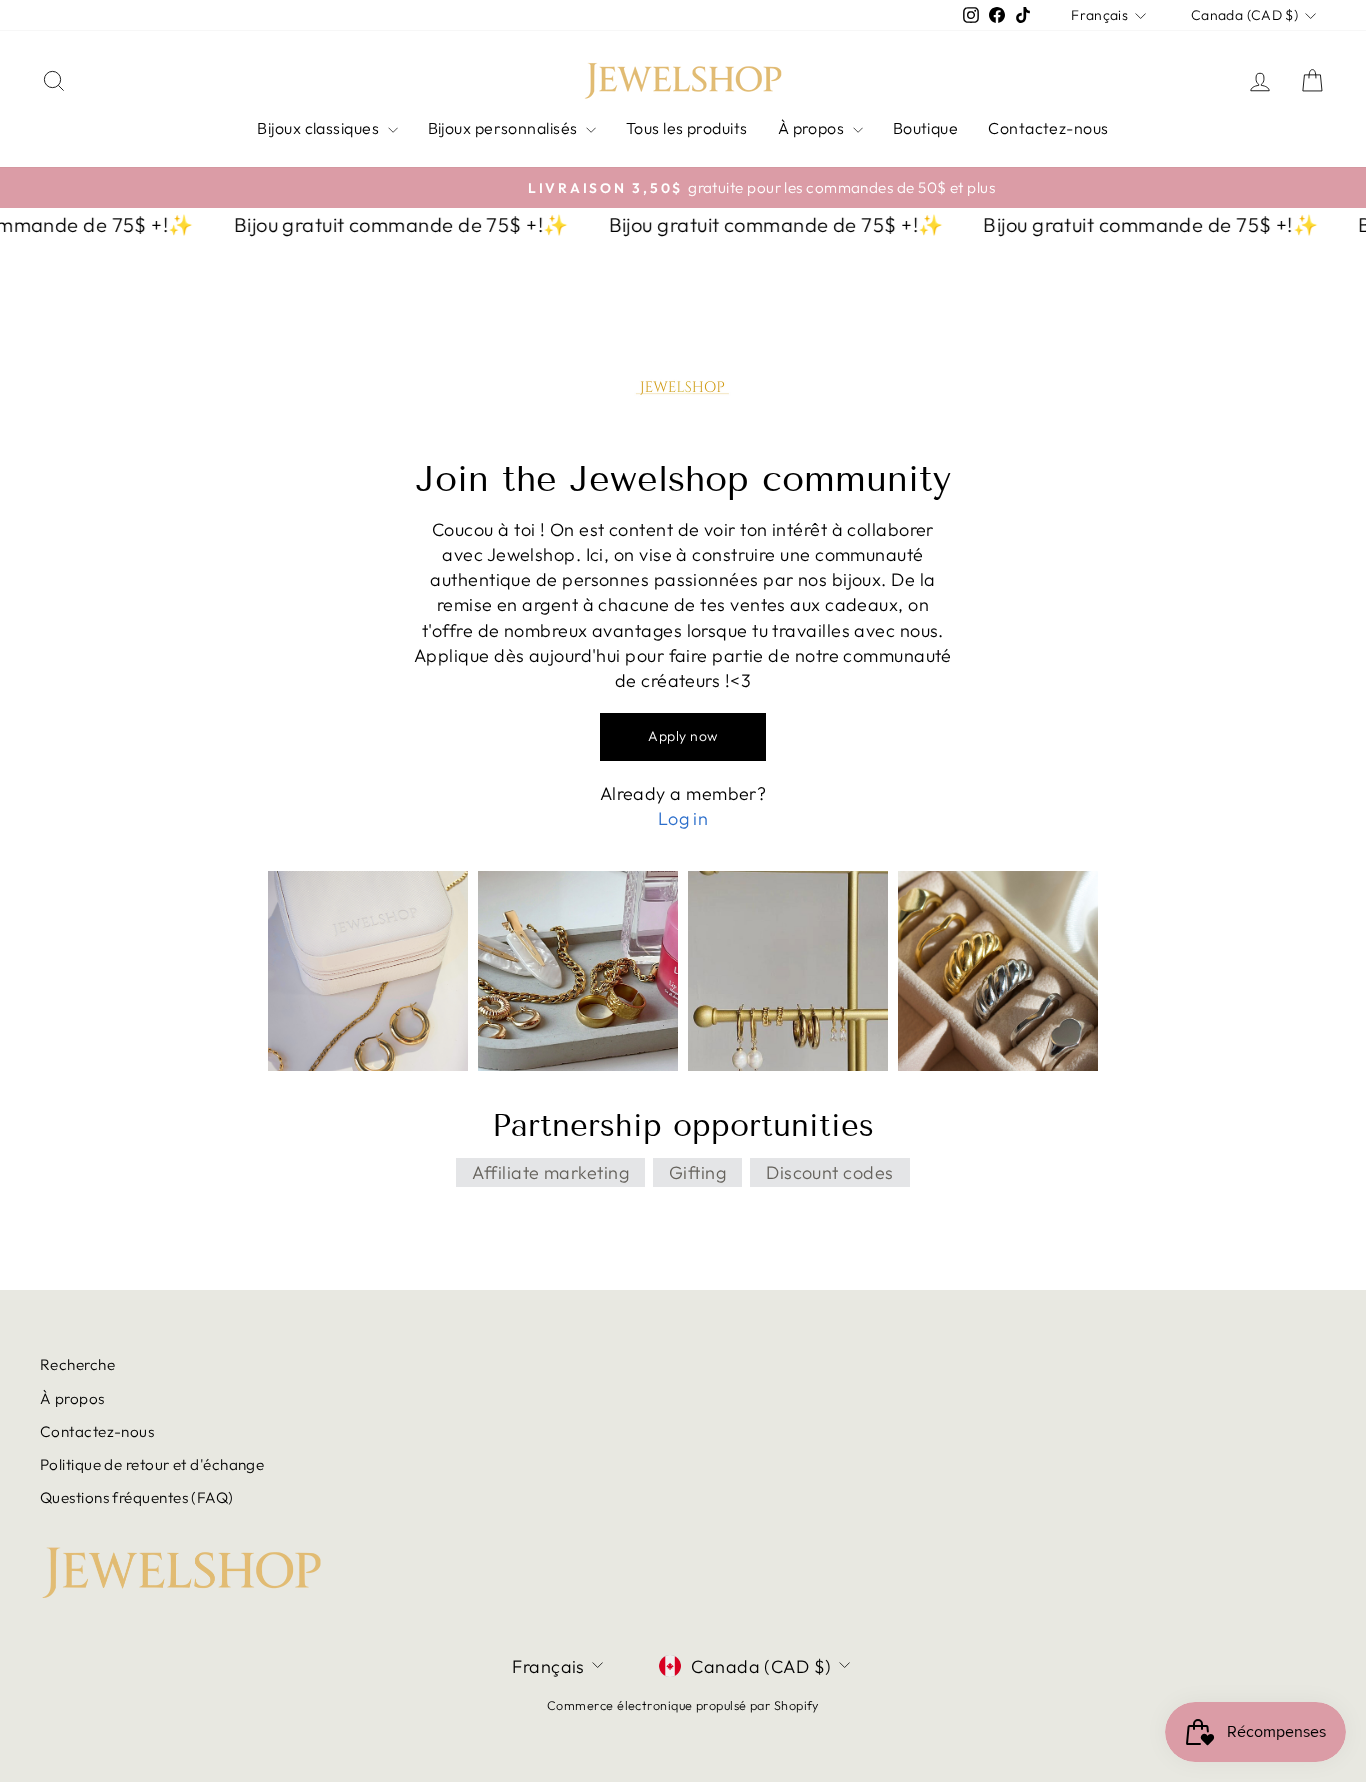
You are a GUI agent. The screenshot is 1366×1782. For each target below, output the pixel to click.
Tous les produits (687, 128)
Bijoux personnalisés (504, 128)
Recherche (77, 1364)
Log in (683, 818)
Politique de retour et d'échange (152, 1464)
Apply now (682, 736)
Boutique (926, 128)
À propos (813, 128)
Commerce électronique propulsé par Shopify (683, 1705)
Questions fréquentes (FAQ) (137, 1497)
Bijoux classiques (319, 128)
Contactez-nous (1048, 128)
